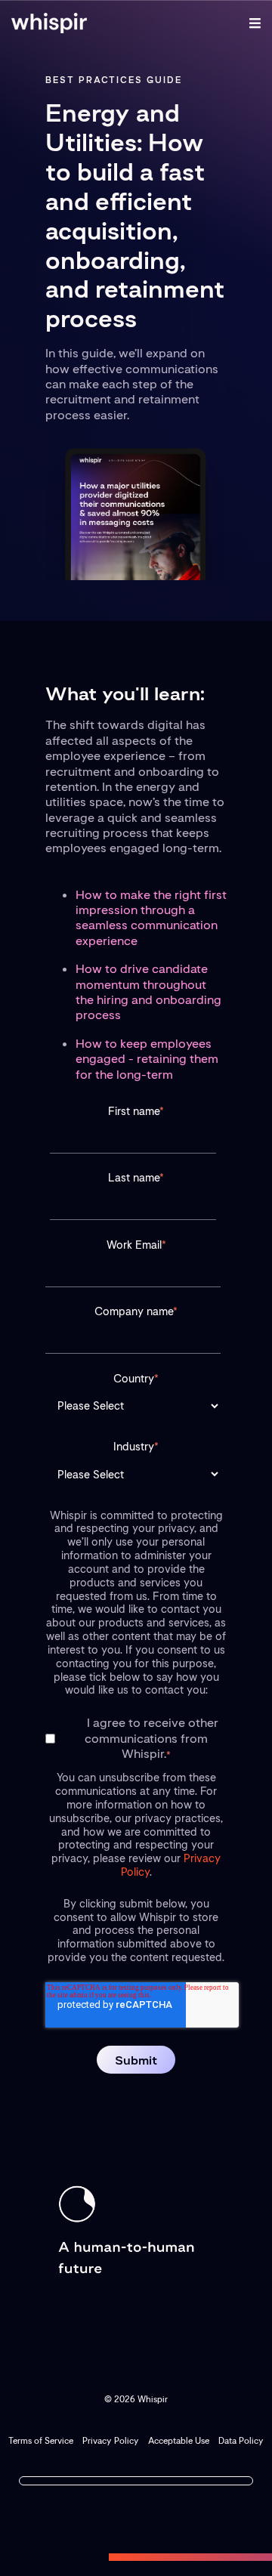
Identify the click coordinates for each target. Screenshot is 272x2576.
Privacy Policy (111, 2441)
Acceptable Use (179, 2441)
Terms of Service (41, 2441)
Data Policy (241, 2441)
